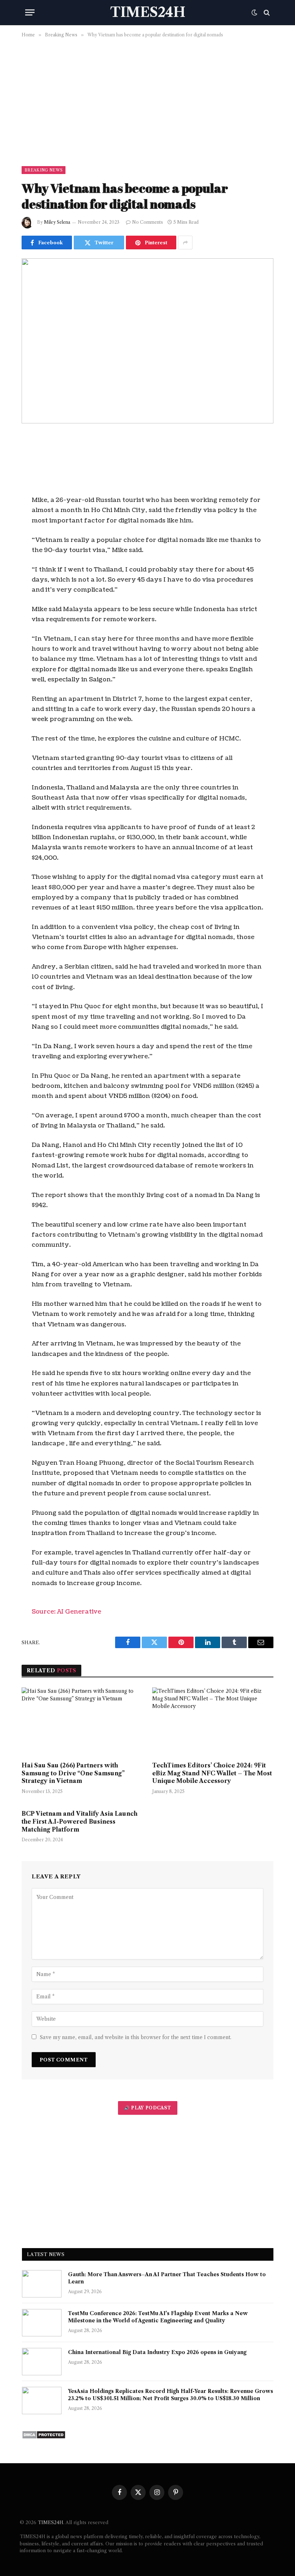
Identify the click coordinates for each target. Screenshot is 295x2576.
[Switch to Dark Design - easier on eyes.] (254, 13)
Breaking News (44, 170)
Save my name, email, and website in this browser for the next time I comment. (136, 2037)
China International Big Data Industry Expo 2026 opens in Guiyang (157, 2352)
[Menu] (30, 12)
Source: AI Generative (66, 1612)
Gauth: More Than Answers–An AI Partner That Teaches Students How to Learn (167, 2278)
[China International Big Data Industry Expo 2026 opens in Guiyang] (42, 2362)
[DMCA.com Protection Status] (44, 2437)
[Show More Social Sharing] (185, 243)
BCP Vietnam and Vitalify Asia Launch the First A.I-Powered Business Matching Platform (80, 1821)
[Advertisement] (147, 101)
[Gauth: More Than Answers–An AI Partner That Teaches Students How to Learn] (42, 2284)
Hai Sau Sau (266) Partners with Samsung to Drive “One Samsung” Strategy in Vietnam (73, 1773)
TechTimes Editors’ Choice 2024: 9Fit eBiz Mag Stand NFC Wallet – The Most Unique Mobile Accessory (212, 1773)
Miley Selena (57, 222)
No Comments (147, 222)
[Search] (266, 12)
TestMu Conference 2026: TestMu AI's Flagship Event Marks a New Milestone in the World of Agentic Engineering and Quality (158, 2317)
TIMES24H (51, 2522)
